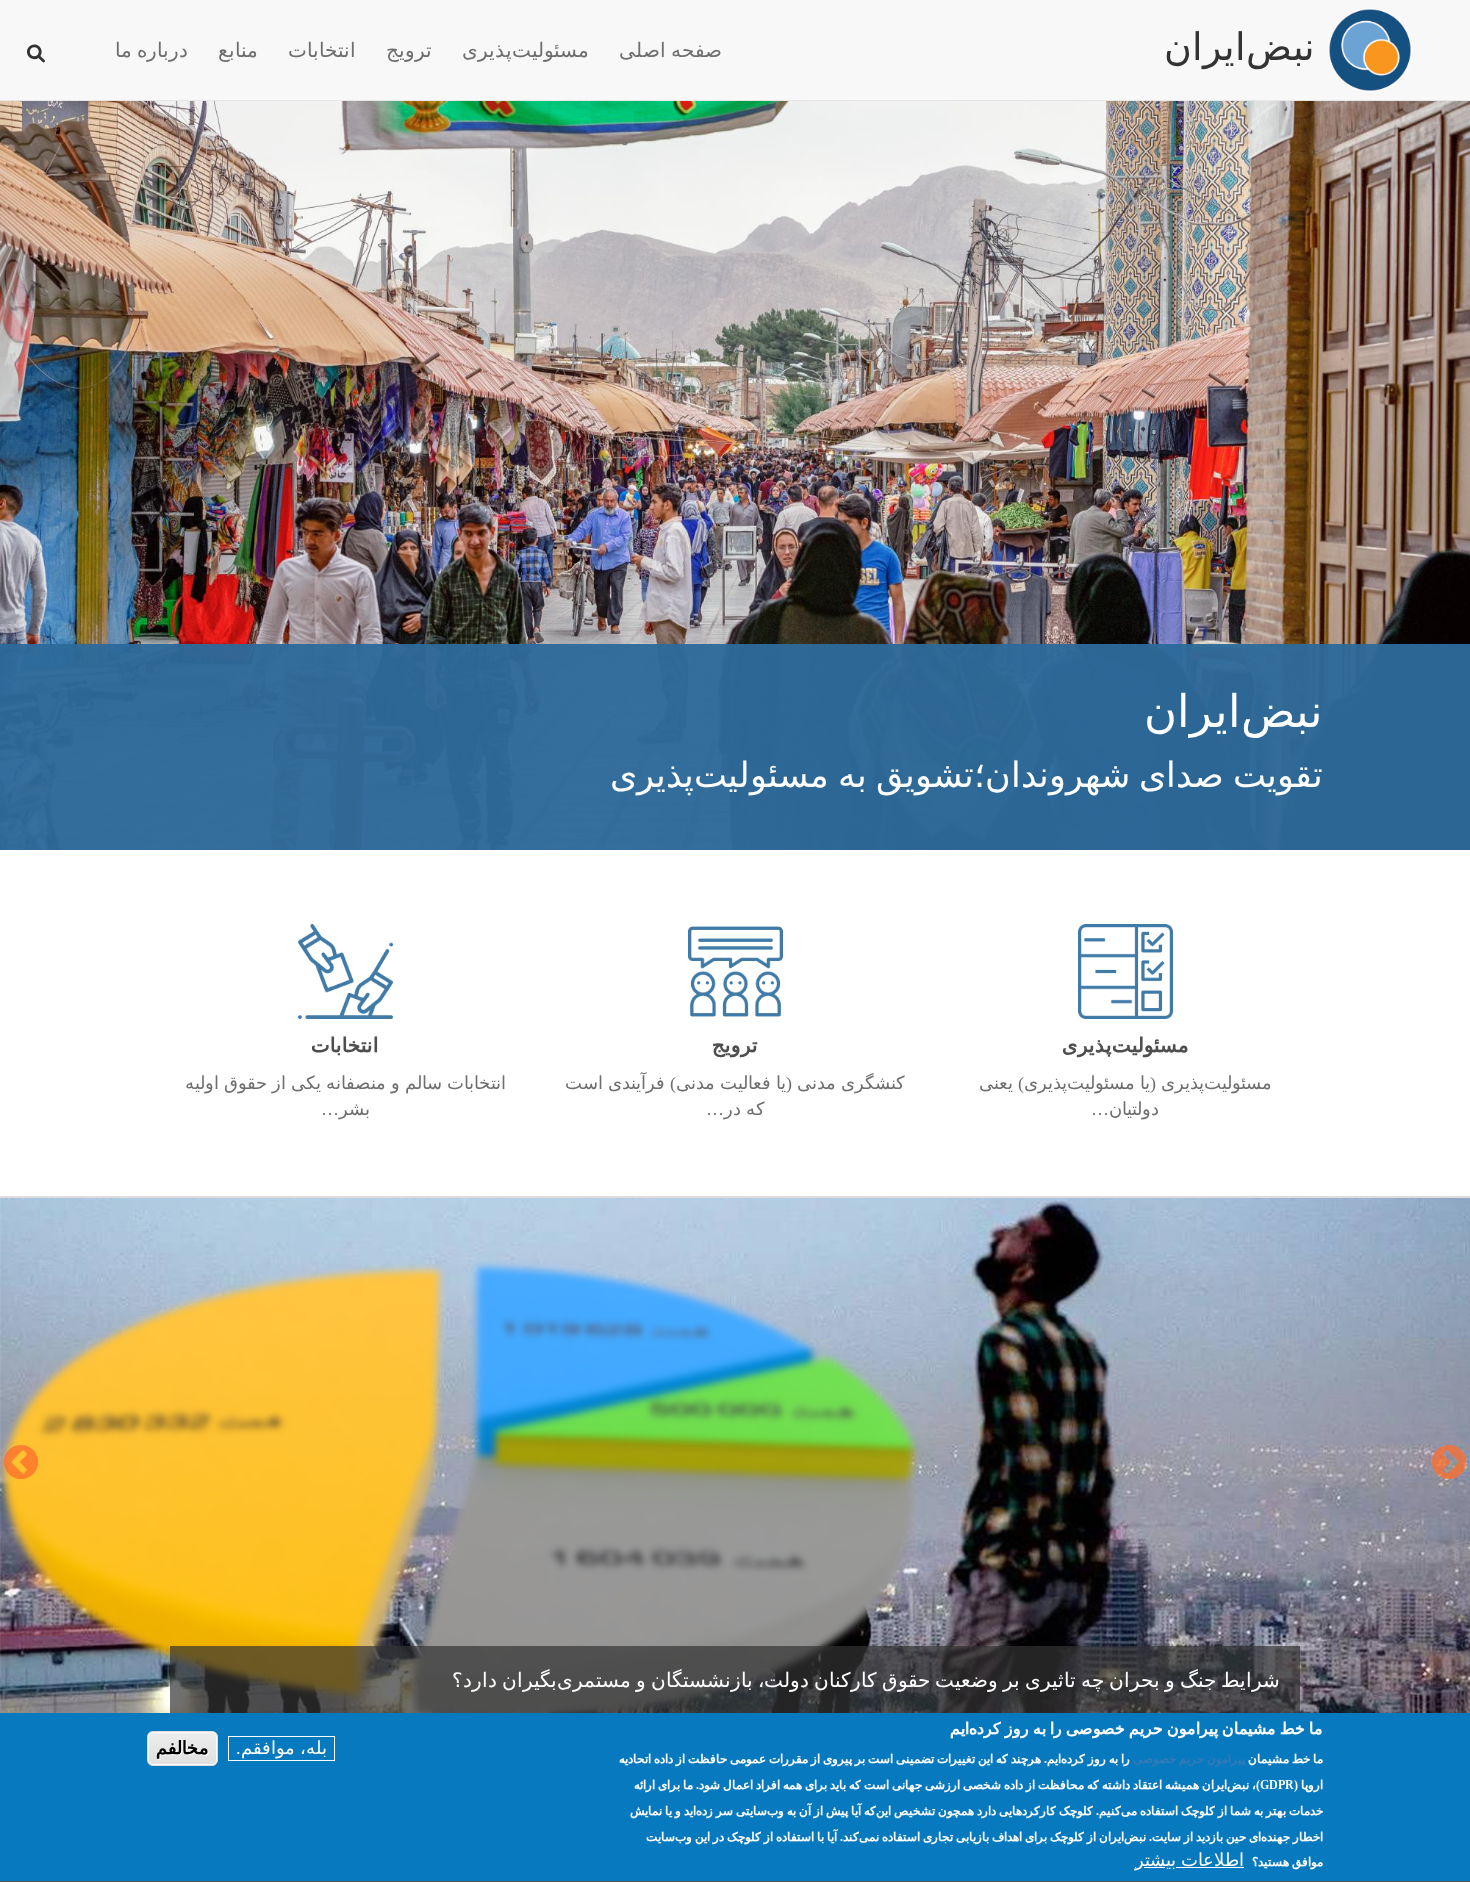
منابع (238, 50)
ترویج (409, 50)
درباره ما (151, 50)
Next (21, 1464)
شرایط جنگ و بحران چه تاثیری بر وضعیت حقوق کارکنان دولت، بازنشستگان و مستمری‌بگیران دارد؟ (866, 1680)
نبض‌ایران (1239, 38)
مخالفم (182, 1748)
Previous (1449, 1464)
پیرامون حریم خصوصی (1189, 1760)
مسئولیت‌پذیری (525, 50)
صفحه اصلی (670, 50)
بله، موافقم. (281, 1748)
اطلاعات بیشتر (1189, 1861)
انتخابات (322, 50)
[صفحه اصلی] (1370, 50)
